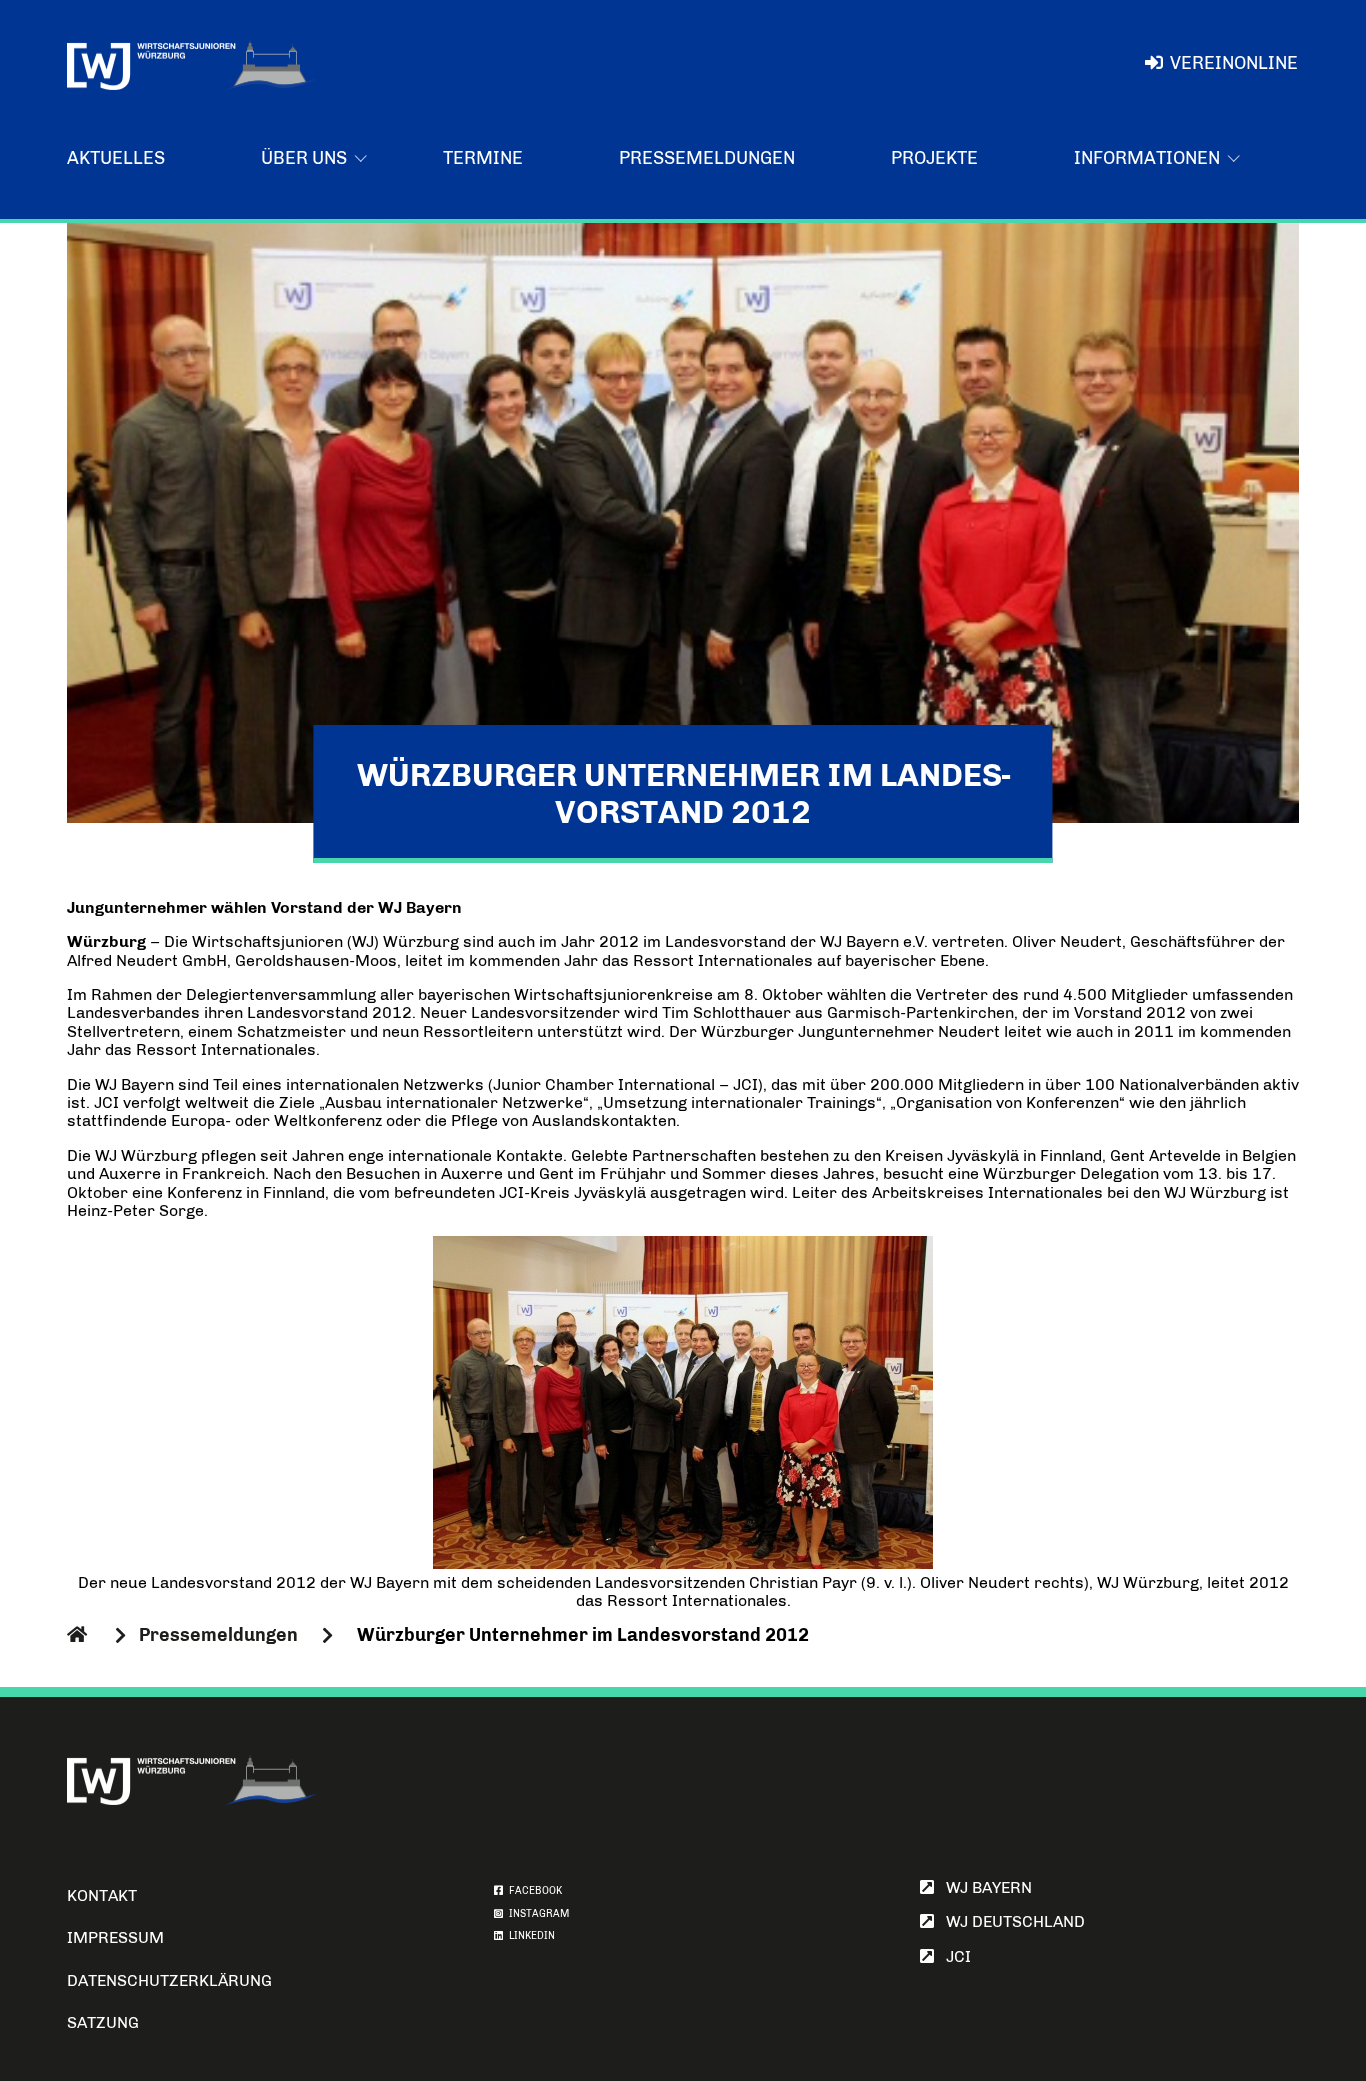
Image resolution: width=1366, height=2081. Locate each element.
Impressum (115, 1937)
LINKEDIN (529, 1936)
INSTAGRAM (536, 1914)
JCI (952, 1956)
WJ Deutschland (1009, 1921)
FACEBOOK (532, 1891)
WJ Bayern (983, 1887)
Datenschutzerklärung (169, 1980)
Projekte (934, 158)
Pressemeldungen (707, 158)
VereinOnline (1234, 63)
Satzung (103, 2022)
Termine (483, 158)
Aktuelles (116, 158)
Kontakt (102, 1895)
